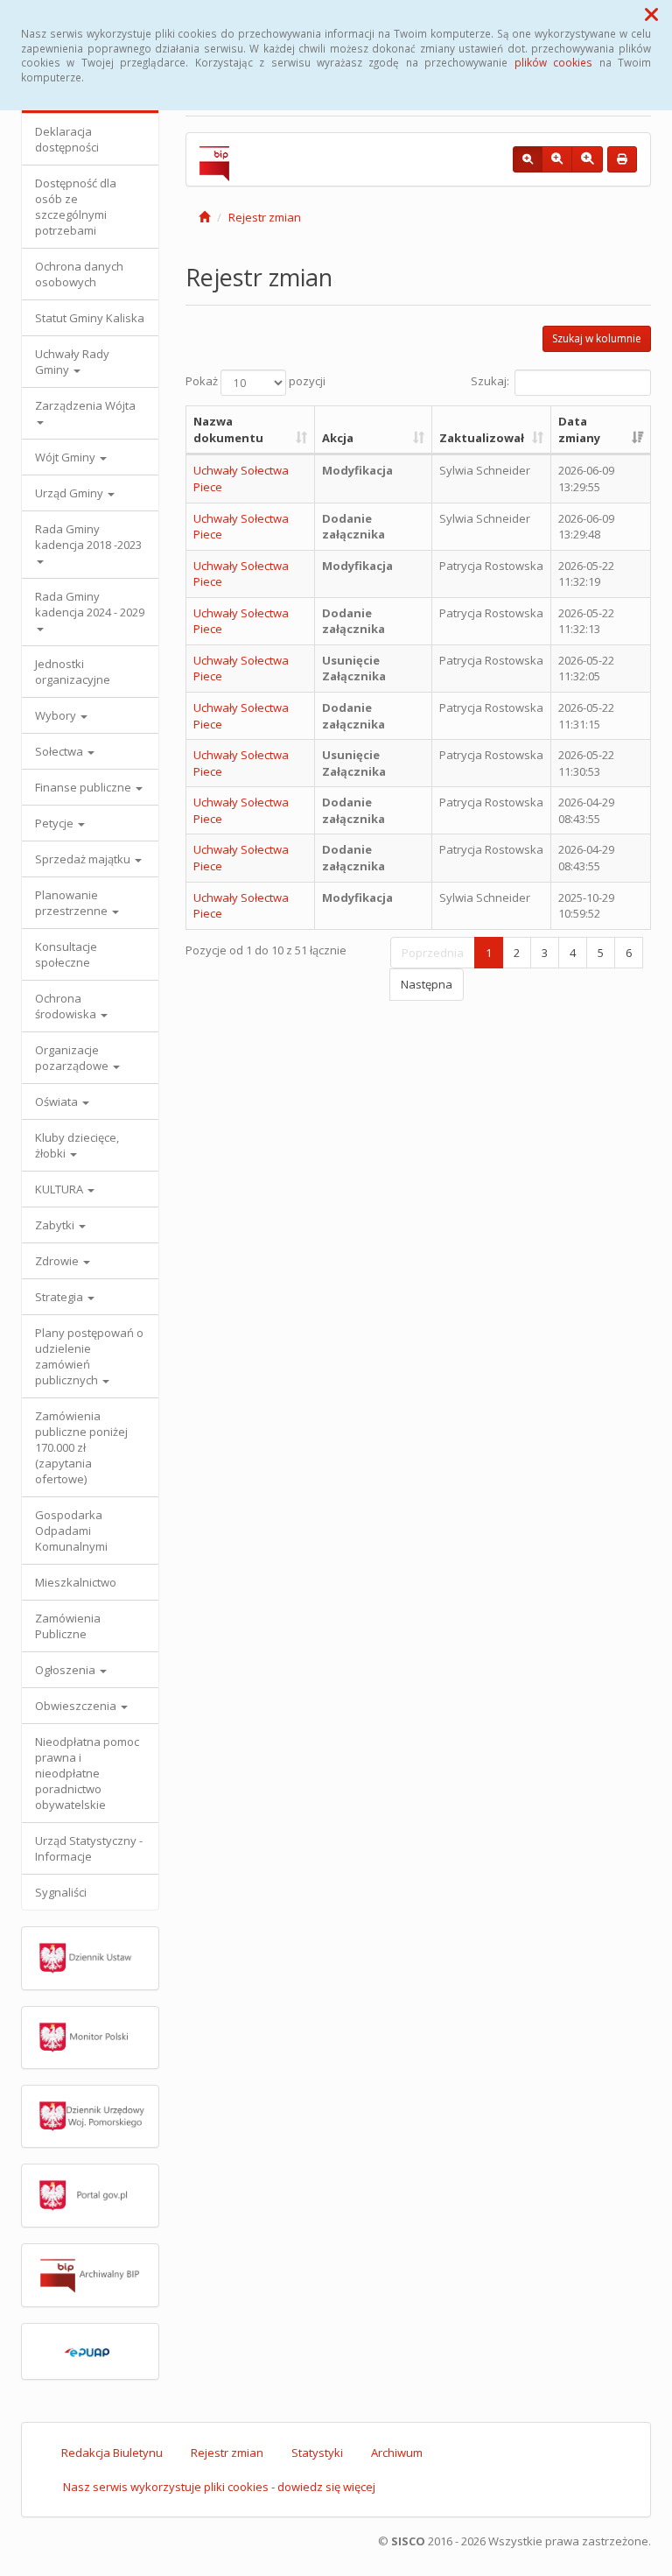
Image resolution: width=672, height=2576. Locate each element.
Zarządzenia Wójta (85, 405)
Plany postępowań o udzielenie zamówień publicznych (89, 1356)
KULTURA (60, 1189)
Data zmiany (579, 429)
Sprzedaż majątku (84, 859)
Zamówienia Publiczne (68, 1626)
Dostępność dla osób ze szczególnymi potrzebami (76, 207)
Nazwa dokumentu (228, 429)
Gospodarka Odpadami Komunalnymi (71, 1531)
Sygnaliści (61, 1892)
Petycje (56, 823)
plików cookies (553, 62)
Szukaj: (490, 382)
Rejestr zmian (265, 217)
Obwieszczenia (77, 1706)
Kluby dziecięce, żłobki (77, 1145)
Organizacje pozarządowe (73, 1058)
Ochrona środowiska (67, 1006)
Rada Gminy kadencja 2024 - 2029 (90, 604)
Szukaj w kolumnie (597, 338)
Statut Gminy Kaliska (90, 318)
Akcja (338, 438)
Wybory (57, 715)
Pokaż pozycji (255, 382)
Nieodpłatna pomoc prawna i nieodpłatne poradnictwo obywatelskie (87, 1773)
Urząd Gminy (70, 493)
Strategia (60, 1297)
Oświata (58, 1101)
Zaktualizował (482, 438)
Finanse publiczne (84, 787)
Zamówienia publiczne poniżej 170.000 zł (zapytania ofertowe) (81, 1447)
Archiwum (397, 2453)
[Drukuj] (622, 159)
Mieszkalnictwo (76, 1582)
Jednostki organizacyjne (73, 672)
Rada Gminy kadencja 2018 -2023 (88, 537)
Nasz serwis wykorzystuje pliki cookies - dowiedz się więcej (219, 2487)
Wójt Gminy (66, 457)
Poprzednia (433, 953)
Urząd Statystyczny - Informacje (89, 1848)
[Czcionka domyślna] (528, 159)
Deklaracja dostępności (67, 139)
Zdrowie (58, 1261)
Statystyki (317, 2453)
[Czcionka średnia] (557, 159)
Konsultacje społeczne (66, 954)
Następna (427, 984)
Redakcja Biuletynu (112, 2453)
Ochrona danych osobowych (79, 274)
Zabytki (56, 1225)
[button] (651, 14)
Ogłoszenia (66, 1670)
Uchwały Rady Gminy (72, 362)
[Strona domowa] (204, 217)
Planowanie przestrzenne (73, 903)
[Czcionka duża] (587, 159)
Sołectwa (60, 751)
